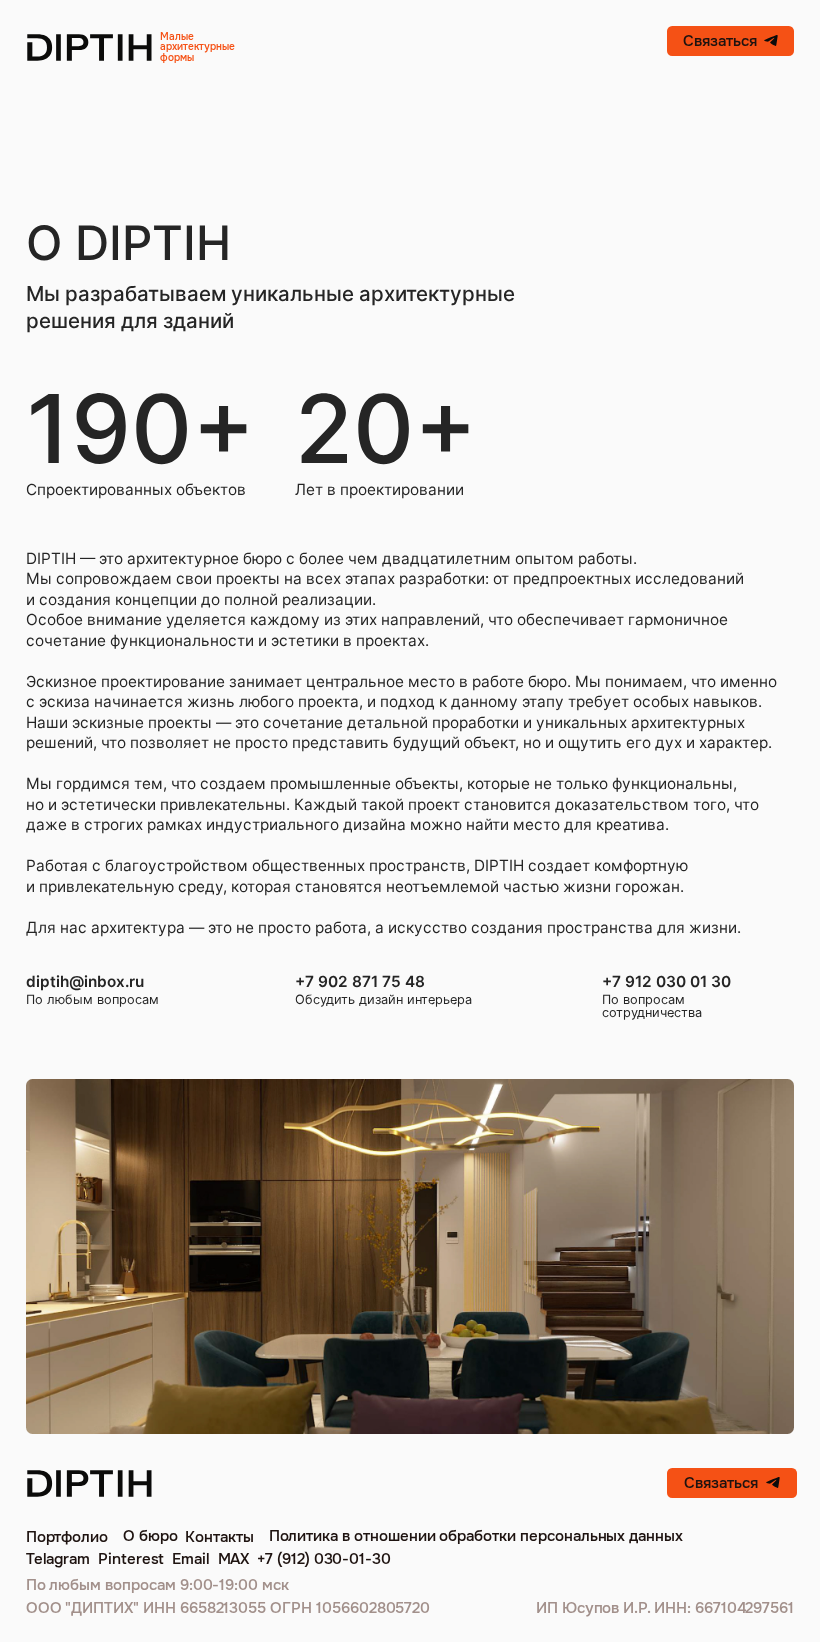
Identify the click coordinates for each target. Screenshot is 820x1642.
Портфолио (67, 1537)
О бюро (150, 1536)
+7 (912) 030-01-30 (324, 1559)
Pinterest (131, 1559)
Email (191, 1559)
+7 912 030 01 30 (666, 981)
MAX (234, 1559)
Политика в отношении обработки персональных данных (476, 1536)
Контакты (219, 1537)
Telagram (58, 1559)
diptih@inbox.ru (85, 981)
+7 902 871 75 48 (360, 981)
